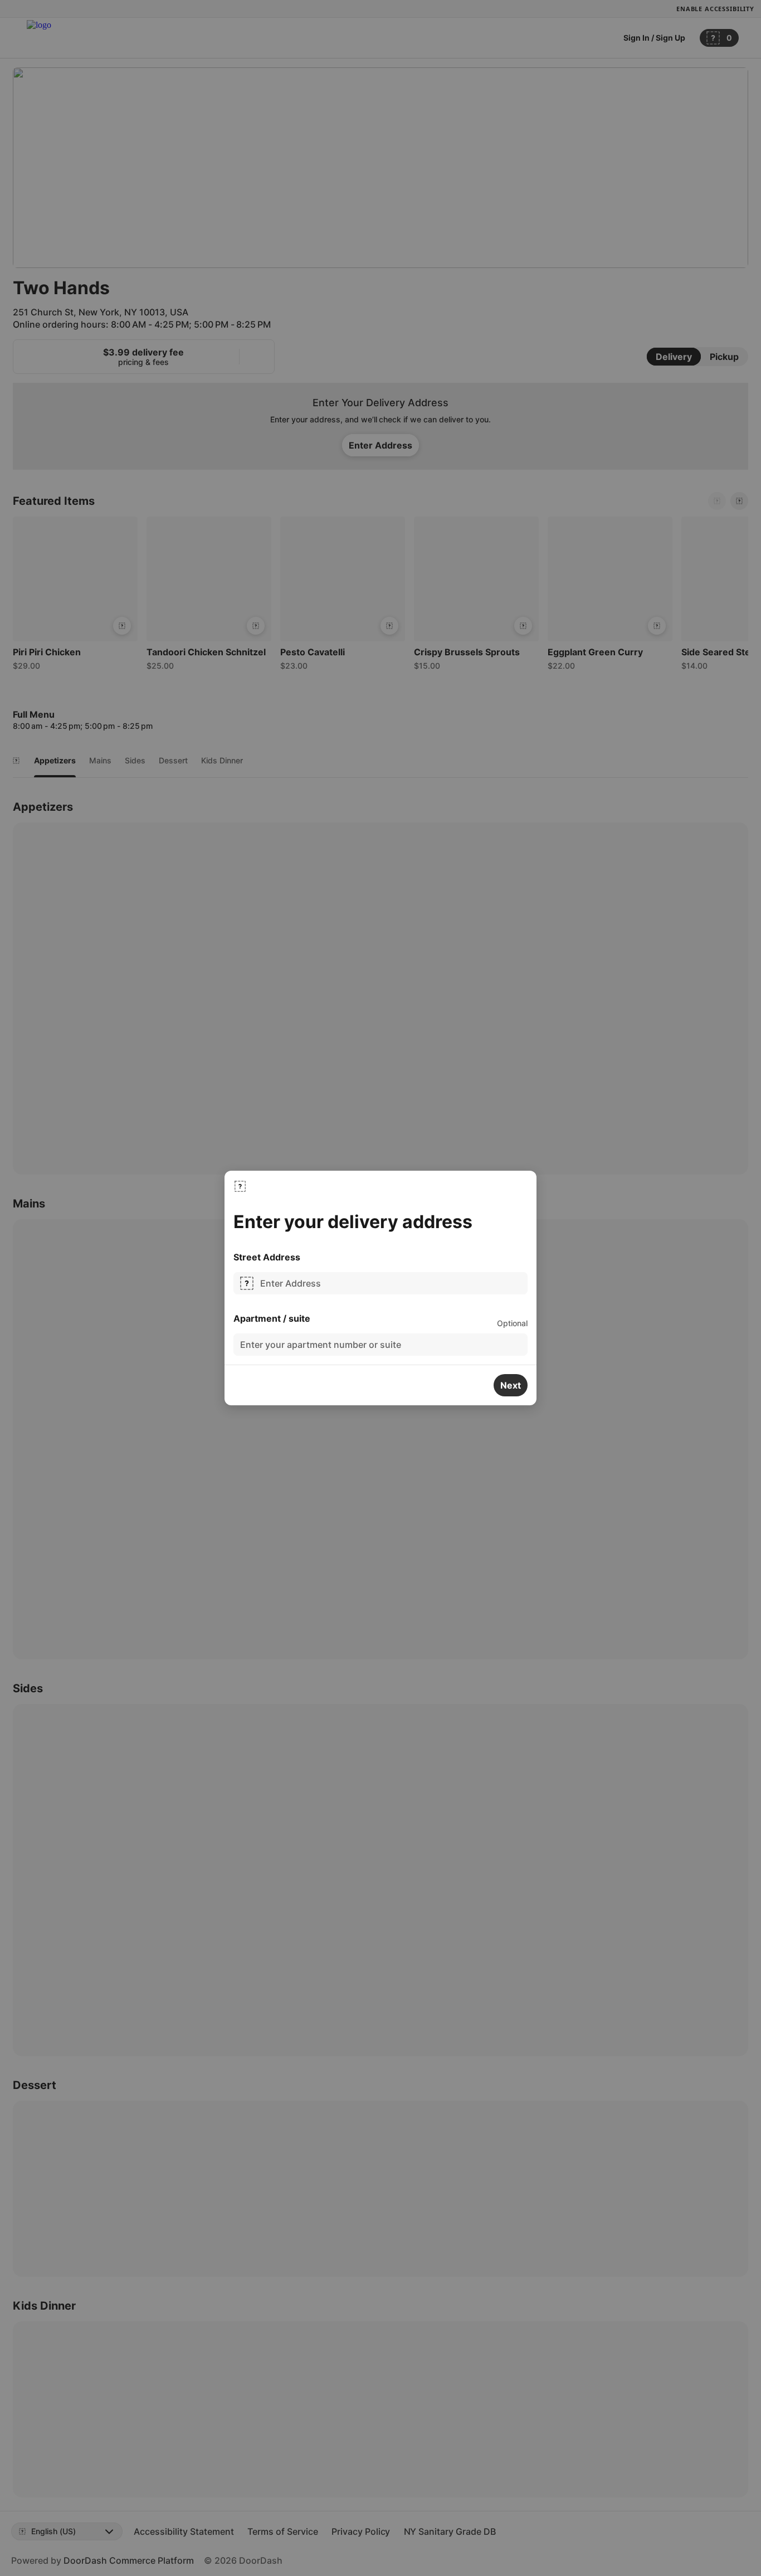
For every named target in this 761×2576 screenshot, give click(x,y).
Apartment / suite (272, 1318)
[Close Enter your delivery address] (240, 1186)
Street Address (267, 1257)
